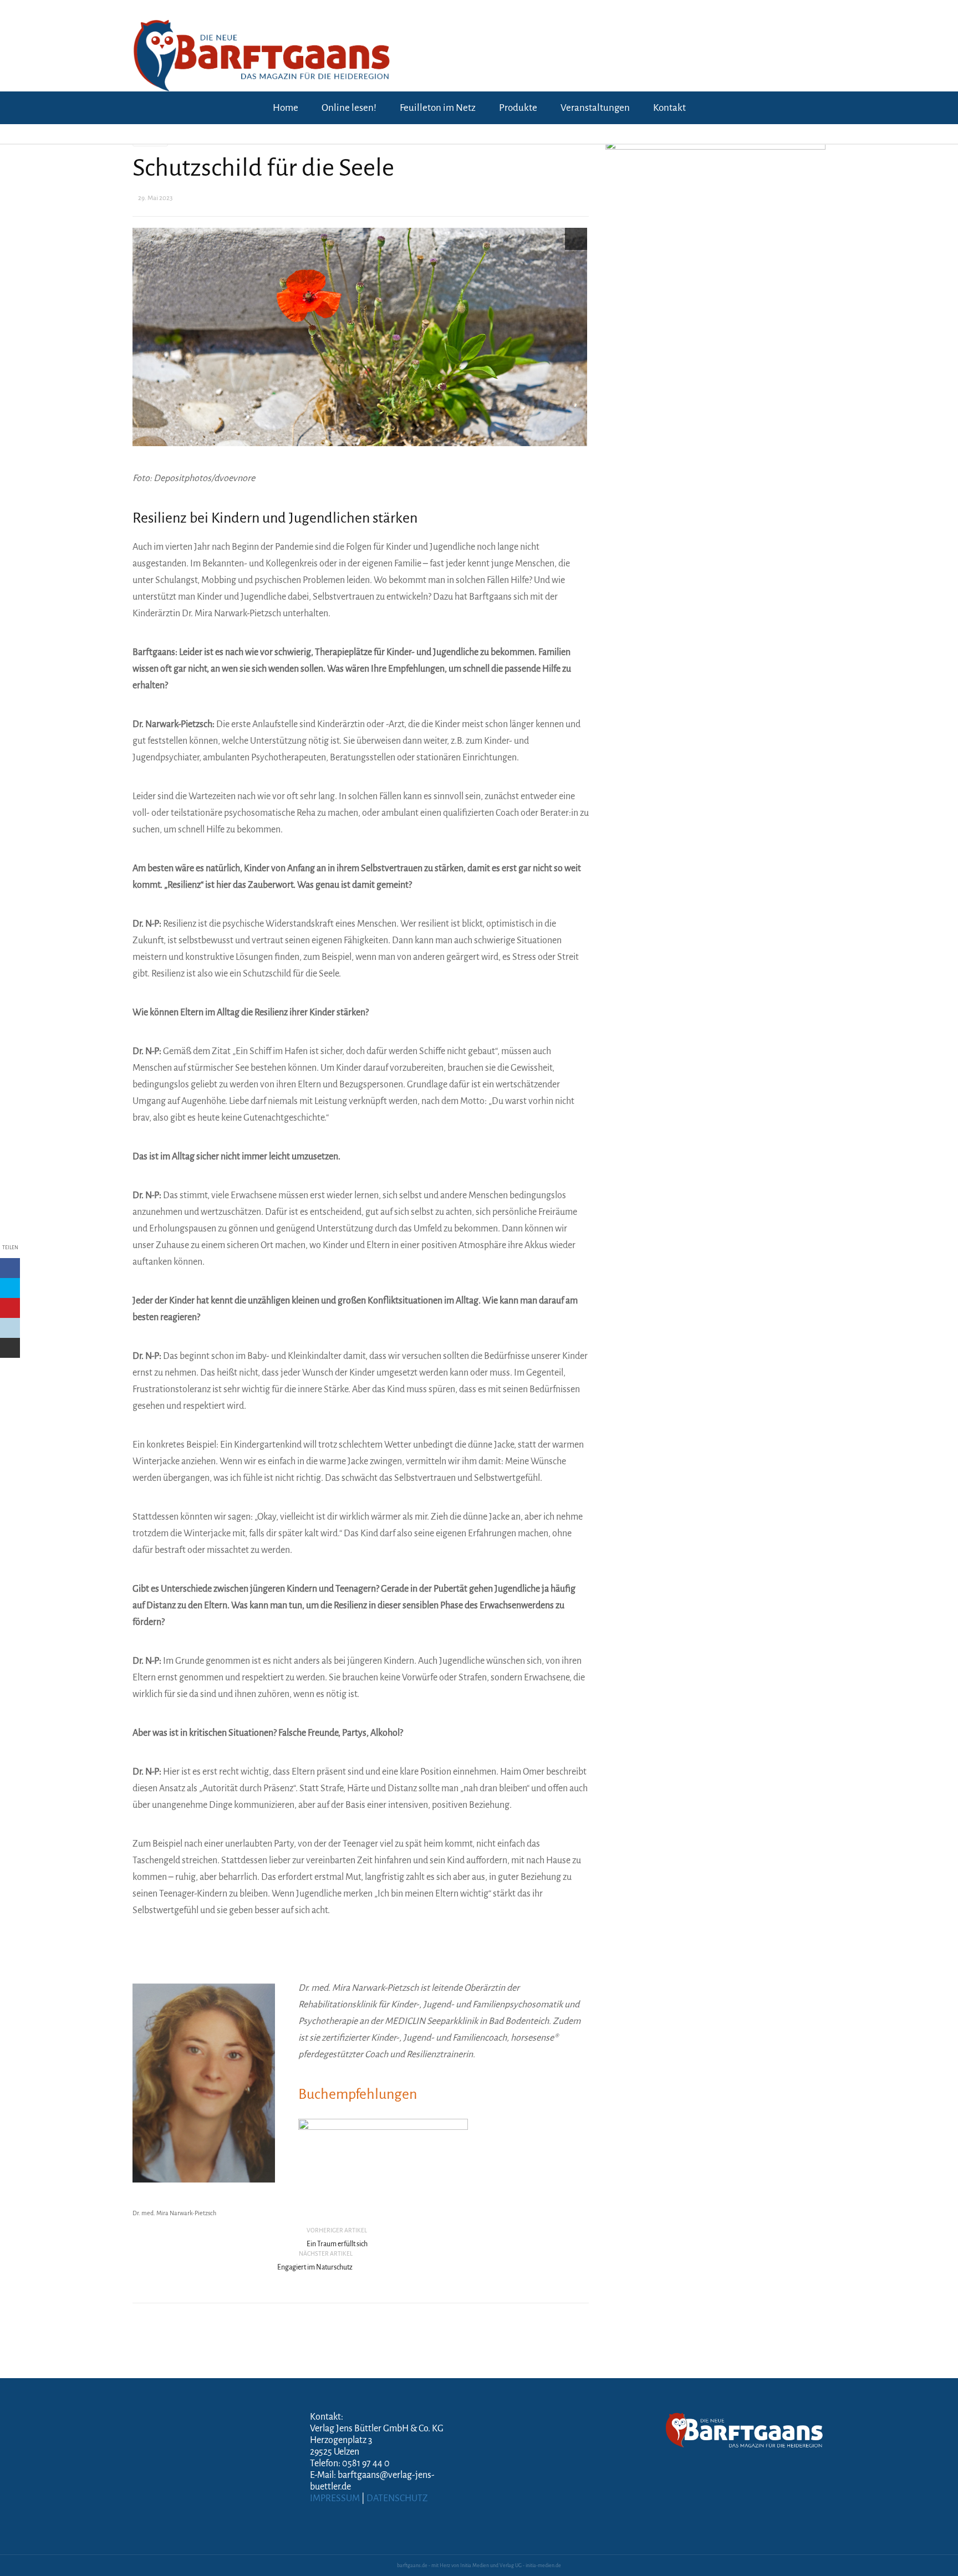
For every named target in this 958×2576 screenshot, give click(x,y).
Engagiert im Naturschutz (315, 2267)
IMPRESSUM (335, 2498)
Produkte (518, 108)
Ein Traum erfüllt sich (337, 2244)
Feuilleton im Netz (438, 108)
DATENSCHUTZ (397, 2498)
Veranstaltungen (595, 108)
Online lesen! (349, 108)
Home (286, 108)
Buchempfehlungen (358, 2094)
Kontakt (669, 108)
